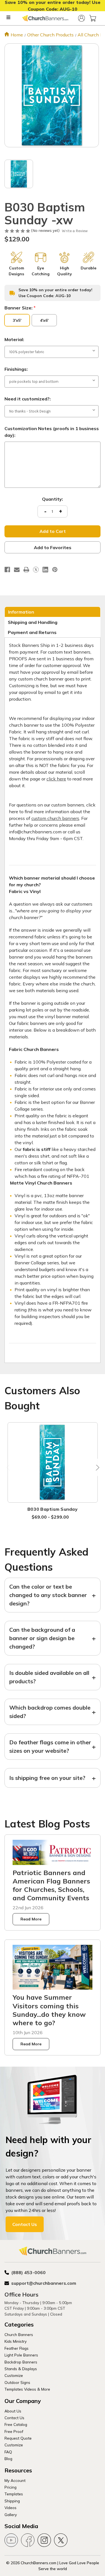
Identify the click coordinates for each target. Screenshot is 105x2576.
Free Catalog (16, 2424)
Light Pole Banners (21, 2355)
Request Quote (18, 2438)
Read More (31, 1919)
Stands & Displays (21, 2369)
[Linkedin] (45, 570)
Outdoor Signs (17, 2382)
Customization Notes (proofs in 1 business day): (52, 432)
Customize (14, 2375)
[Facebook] (7, 570)
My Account (15, 2480)
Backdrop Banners (21, 2362)
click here (56, 779)
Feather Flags (17, 2348)
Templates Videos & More (27, 2389)
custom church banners (55, 818)
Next (96, 1467)
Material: (14, 339)
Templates (14, 2494)
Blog (8, 2459)
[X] (36, 570)
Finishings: (16, 369)
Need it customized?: (28, 399)
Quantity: (53, 499)
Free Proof (14, 2431)
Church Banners (19, 2334)
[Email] (17, 570)
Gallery (11, 2515)
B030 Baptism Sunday (53, 1509)
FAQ (8, 2452)
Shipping (12, 2501)
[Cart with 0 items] (93, 18)
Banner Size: (20, 308)
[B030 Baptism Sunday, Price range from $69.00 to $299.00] (53, 1462)
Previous (9, 1467)
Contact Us (25, 2224)
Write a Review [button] (75, 231)
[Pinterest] (55, 570)
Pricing (11, 2487)
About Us (13, 2411)
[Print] (26, 570)
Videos (11, 2508)
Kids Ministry (16, 2341)
